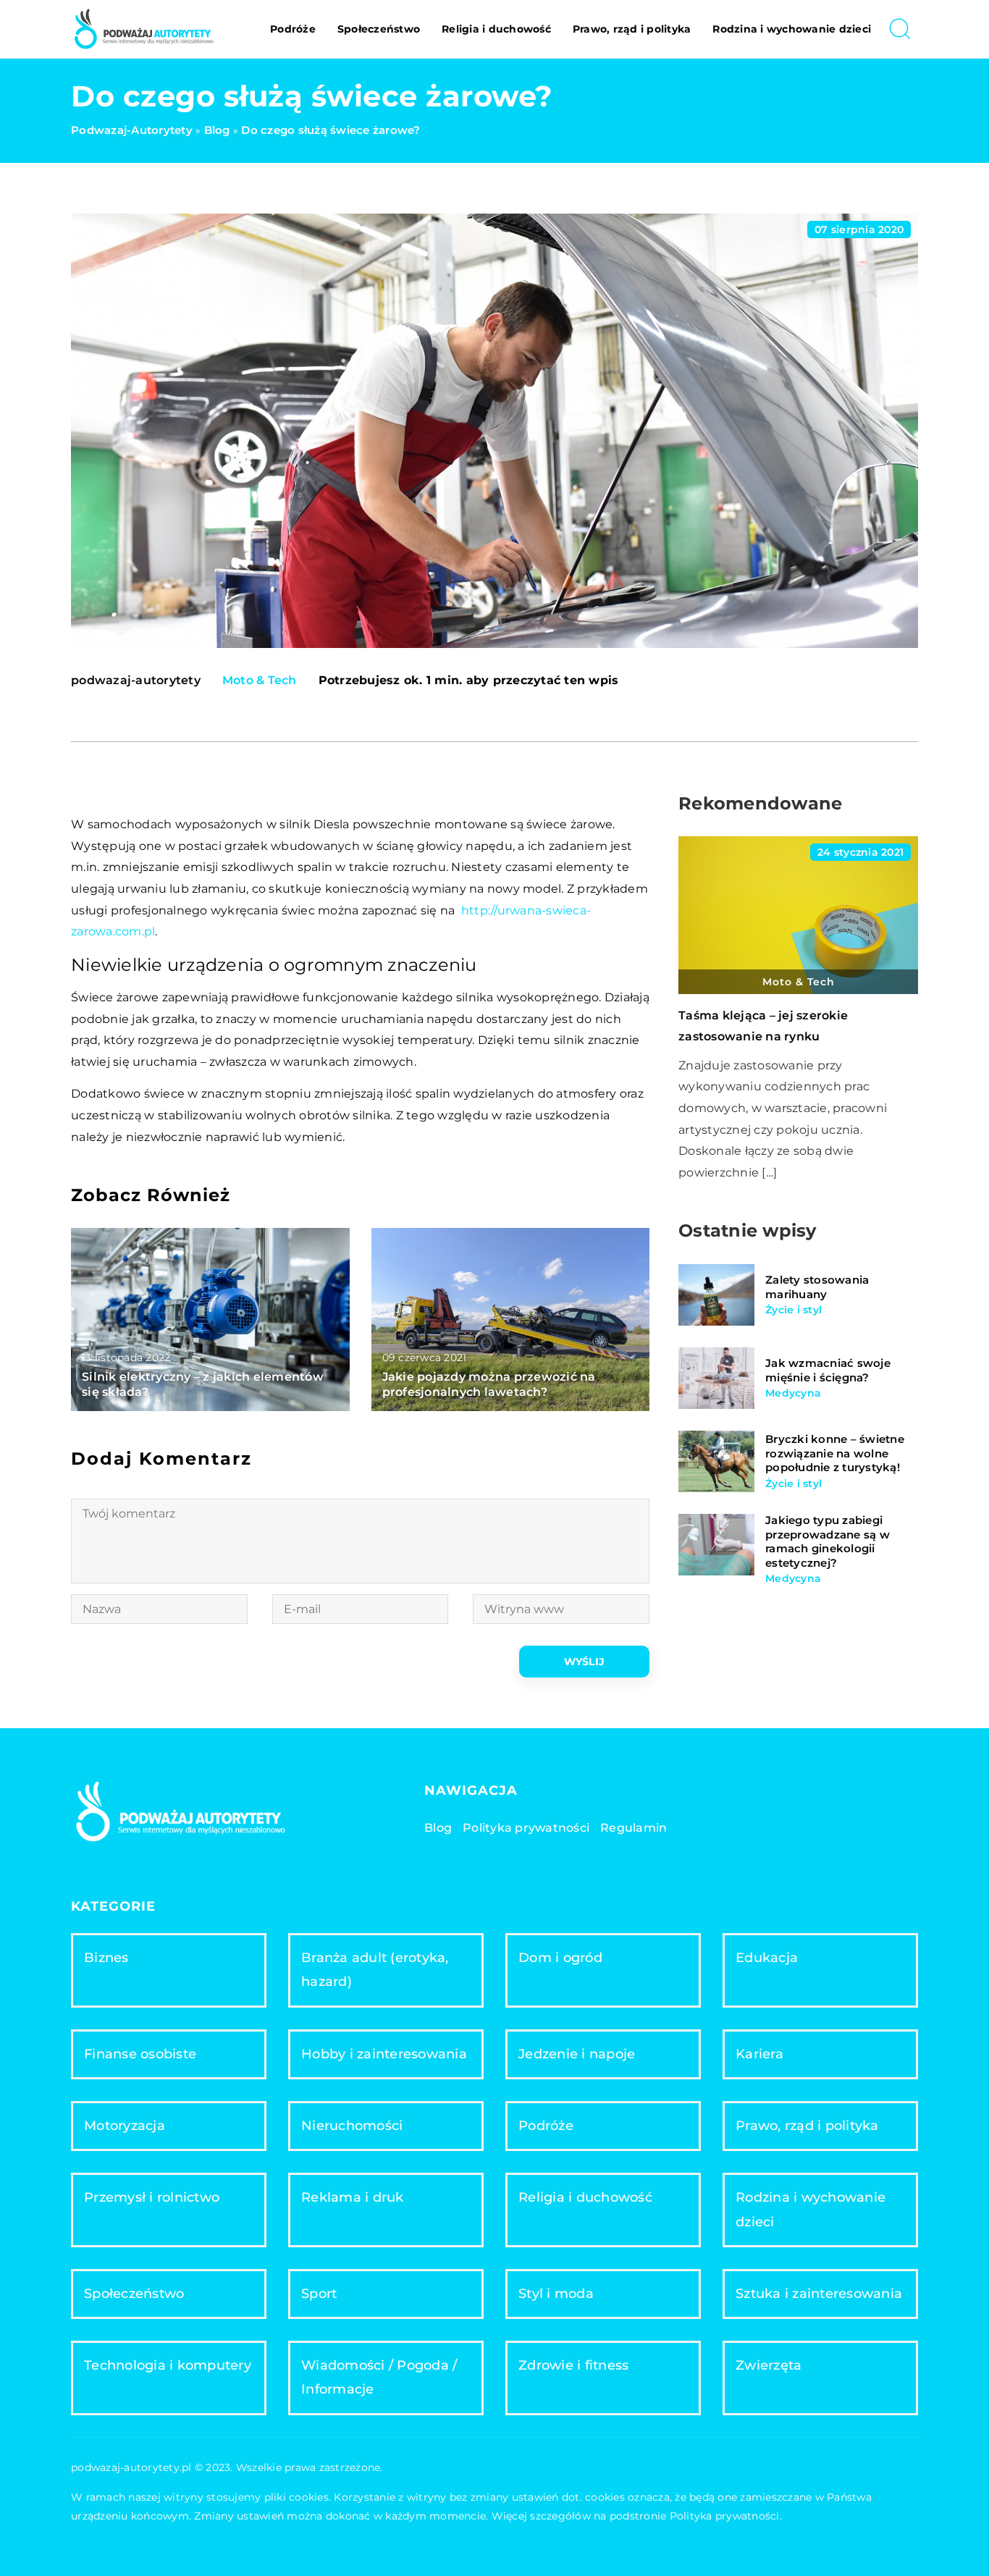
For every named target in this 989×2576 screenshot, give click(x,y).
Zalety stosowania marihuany (817, 1287)
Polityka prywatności (526, 1828)
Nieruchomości (352, 2126)
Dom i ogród (560, 1958)
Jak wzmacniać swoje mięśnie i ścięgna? (828, 1370)
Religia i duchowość (496, 29)
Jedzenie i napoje (577, 2054)
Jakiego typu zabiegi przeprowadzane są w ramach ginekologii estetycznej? (828, 1542)
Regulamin (634, 1828)
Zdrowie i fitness (573, 2365)
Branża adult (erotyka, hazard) (375, 1970)
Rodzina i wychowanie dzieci (792, 29)
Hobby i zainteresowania (384, 2054)
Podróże (293, 29)
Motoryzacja (125, 2126)
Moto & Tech (260, 680)
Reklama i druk (353, 2197)
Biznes (106, 1958)
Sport (319, 2294)
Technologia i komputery (168, 2365)
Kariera (759, 2054)
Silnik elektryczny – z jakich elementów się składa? (203, 1384)
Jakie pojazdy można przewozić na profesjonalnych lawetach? (489, 1384)
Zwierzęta (769, 2365)
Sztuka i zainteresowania (819, 2294)
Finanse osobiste (140, 2054)
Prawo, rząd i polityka (632, 29)
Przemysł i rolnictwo (152, 2197)
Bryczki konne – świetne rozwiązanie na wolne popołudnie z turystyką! (835, 1454)
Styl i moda (556, 2294)
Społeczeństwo (379, 29)
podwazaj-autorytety (136, 681)
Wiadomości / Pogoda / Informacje (379, 2377)
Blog (438, 1828)
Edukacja (767, 1958)
